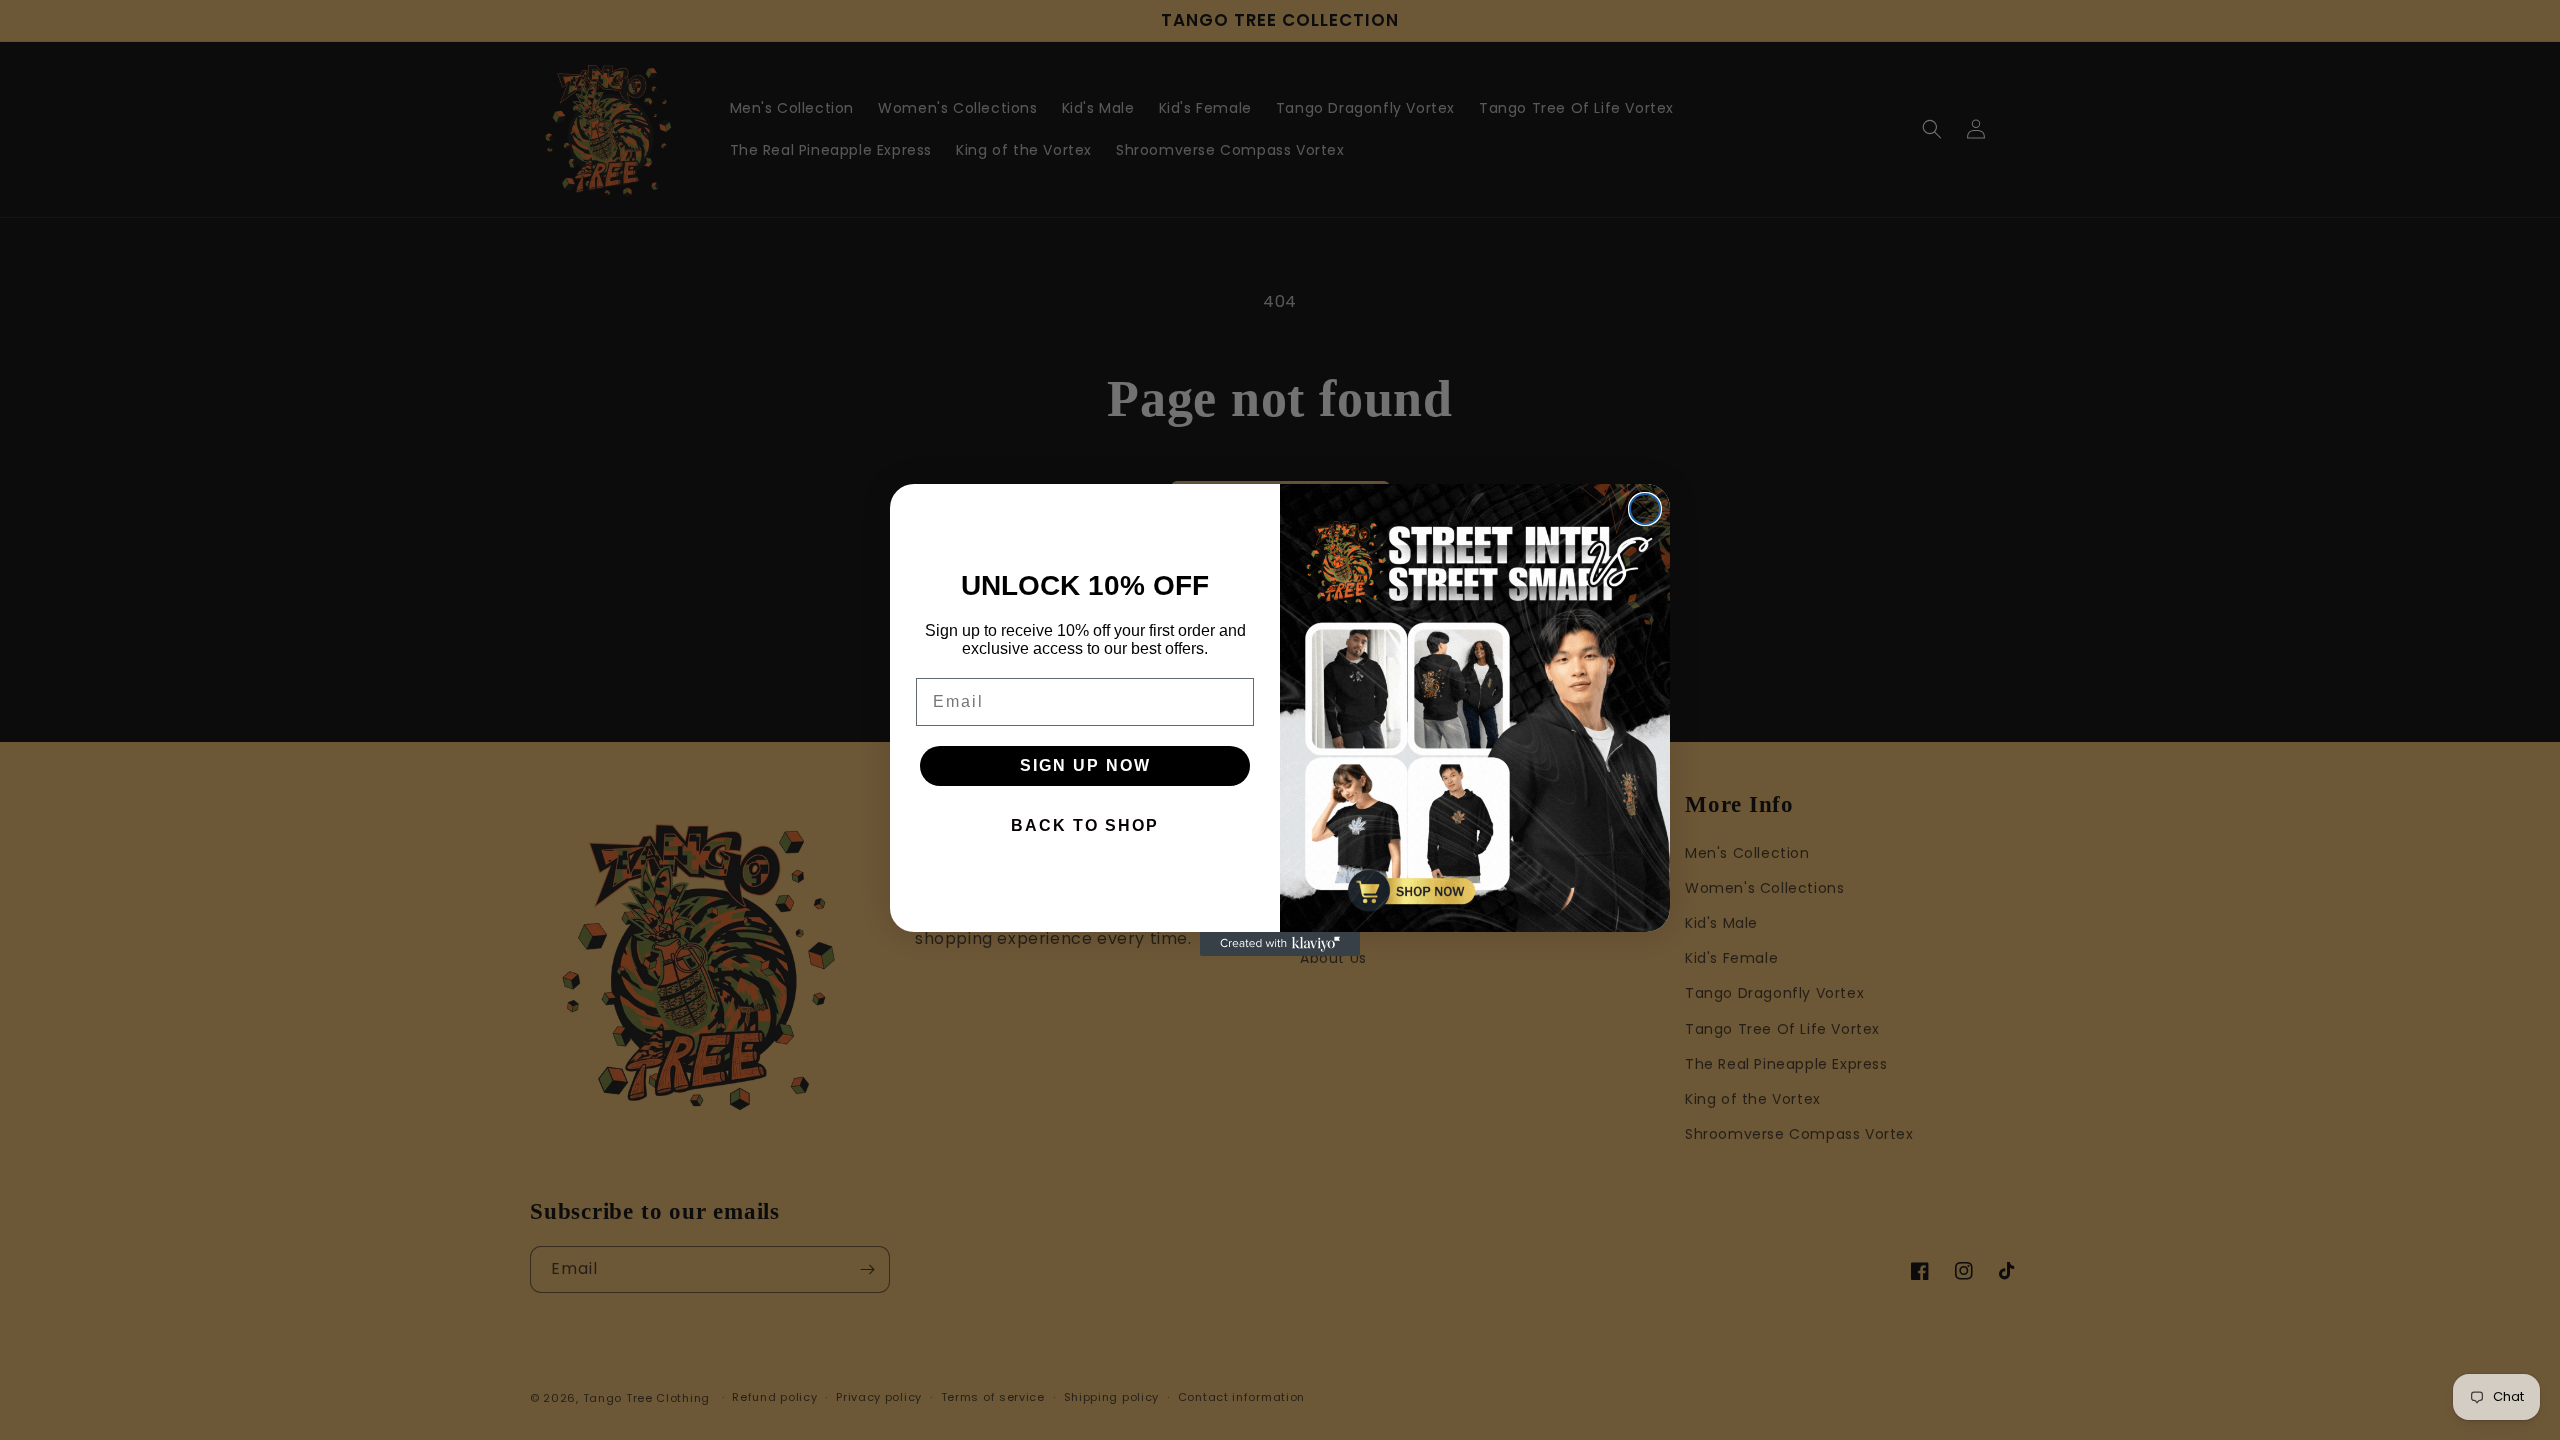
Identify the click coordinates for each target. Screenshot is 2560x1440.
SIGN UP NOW (1085, 765)
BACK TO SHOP (1085, 825)
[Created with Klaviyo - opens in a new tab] (1280, 944)
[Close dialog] (1645, 509)
